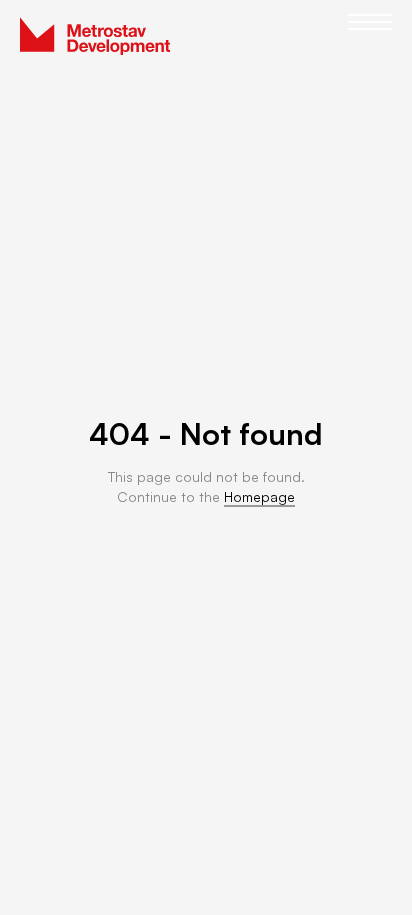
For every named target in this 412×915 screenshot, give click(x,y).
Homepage (259, 496)
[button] (370, 36)
